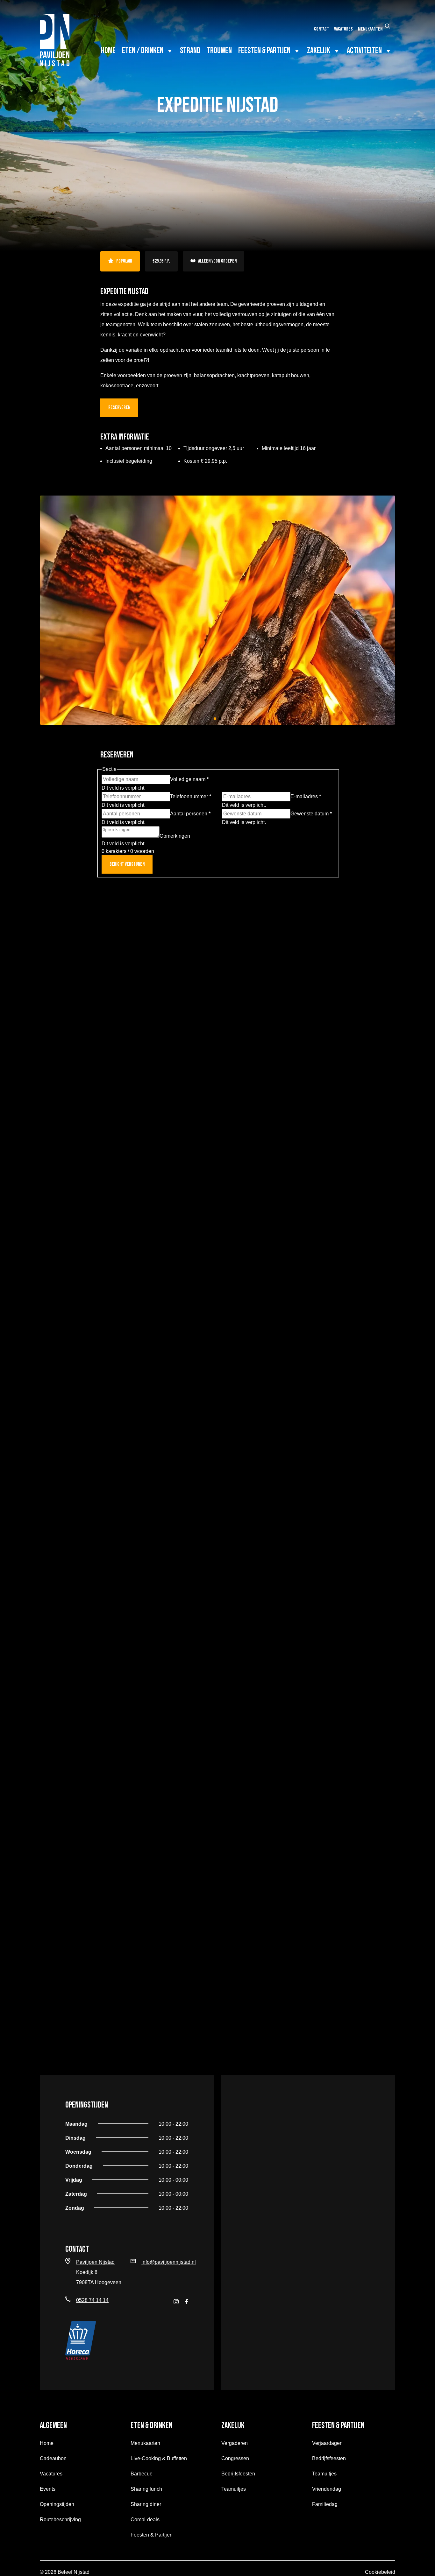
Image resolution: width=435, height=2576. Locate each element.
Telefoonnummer (191, 796)
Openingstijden (57, 2504)
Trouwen (219, 51)
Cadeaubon (53, 2458)
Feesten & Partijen (264, 51)
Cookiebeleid (380, 2572)
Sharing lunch (146, 2489)
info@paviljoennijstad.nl (169, 2262)
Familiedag (325, 2504)
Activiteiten (364, 51)
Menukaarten (370, 29)
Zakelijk (319, 51)
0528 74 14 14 (92, 2300)
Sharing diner (146, 2504)
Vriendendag (327, 2489)
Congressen (235, 2458)
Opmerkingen (175, 836)
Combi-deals (145, 2520)
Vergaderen (235, 2443)
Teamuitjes (234, 2489)
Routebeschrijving (60, 2520)
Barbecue (142, 2474)
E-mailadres (306, 796)
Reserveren (119, 408)
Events (48, 2489)
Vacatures (343, 29)
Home (108, 51)
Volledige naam (189, 779)
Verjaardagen (327, 2443)
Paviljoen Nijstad (95, 2262)
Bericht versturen (127, 864)
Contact (321, 29)
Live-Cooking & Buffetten (159, 2458)
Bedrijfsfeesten (238, 2474)
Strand (190, 51)
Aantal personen (190, 814)
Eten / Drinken (143, 51)
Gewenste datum (311, 814)
